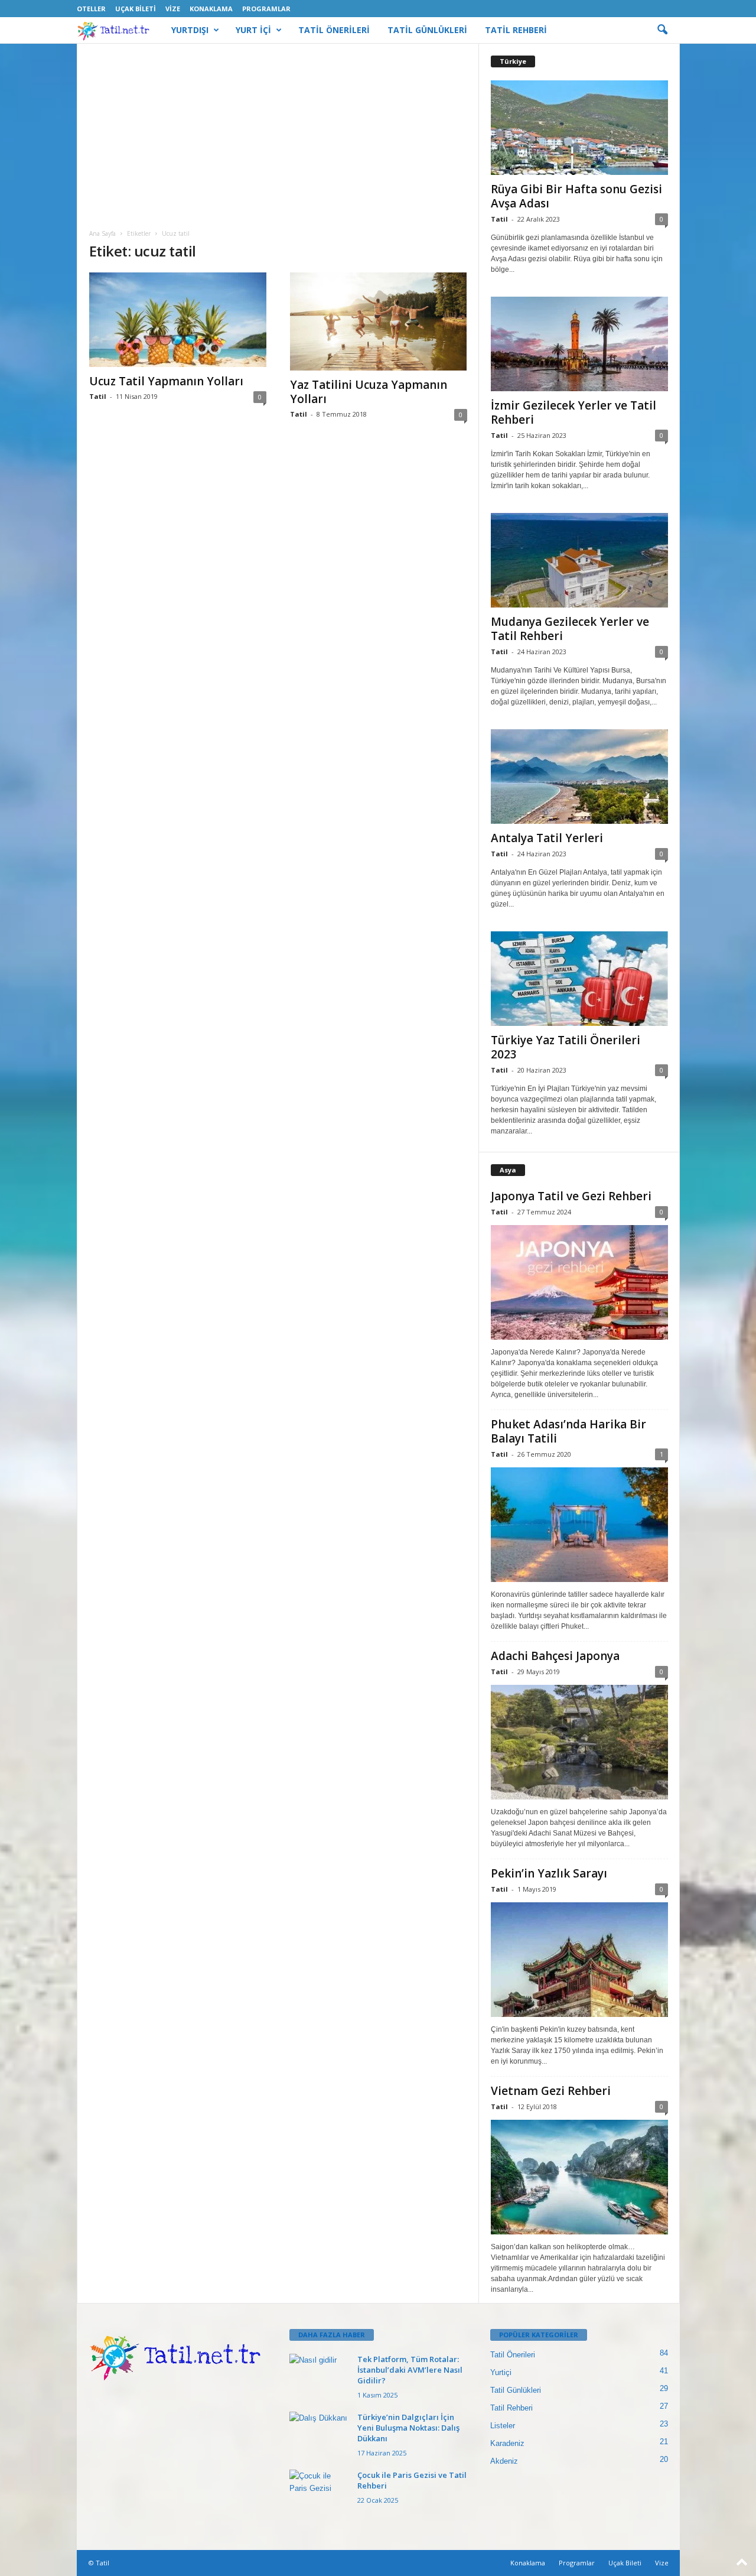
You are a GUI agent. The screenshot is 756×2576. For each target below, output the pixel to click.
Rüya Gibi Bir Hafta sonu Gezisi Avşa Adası (576, 196)
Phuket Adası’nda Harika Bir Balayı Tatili (568, 1431)
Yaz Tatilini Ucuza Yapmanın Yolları (369, 392)
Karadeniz (507, 2443)
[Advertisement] (278, 141)
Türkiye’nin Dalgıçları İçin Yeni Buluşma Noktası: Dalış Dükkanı (408, 2428)
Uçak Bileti (136, 9)
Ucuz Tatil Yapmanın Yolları (166, 381)
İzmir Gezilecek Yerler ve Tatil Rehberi (573, 412)
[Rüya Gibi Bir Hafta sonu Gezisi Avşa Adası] (579, 128)
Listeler (503, 2426)
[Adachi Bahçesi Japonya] (579, 1742)
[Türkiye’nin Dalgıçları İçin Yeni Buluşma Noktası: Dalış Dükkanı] (319, 2434)
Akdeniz (504, 2461)
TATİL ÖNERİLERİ (334, 30)
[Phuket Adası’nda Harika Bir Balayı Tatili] (579, 1525)
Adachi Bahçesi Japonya (555, 1656)
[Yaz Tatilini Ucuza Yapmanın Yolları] (379, 321)
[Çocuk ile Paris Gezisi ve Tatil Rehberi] (319, 2492)
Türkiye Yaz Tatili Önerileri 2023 (566, 1047)
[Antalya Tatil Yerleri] (579, 777)
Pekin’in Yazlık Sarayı (549, 1873)
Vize (173, 9)
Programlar (266, 9)
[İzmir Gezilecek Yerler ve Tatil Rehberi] (579, 344)
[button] (662, 30)
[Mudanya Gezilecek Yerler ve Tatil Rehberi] (579, 560)
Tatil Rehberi (511, 2408)
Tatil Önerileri (513, 2355)
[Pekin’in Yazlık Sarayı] (579, 1960)
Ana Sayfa (102, 233)
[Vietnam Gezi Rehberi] (579, 2177)
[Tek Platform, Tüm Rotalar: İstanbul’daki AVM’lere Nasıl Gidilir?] (319, 2376)
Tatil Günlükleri (516, 2390)
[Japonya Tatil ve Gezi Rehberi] (579, 1282)
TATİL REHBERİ (516, 30)
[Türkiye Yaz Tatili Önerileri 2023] (579, 979)
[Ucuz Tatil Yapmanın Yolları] (178, 320)
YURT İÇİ (253, 30)
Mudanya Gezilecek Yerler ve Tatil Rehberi (570, 629)
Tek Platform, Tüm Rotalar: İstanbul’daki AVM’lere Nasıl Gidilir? (410, 2370)
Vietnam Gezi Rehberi (551, 2091)
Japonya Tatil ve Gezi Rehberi (571, 1196)
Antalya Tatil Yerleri (547, 838)
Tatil (98, 396)
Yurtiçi (501, 2372)
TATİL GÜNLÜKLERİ (427, 30)
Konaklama (211, 9)
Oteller (91, 9)
